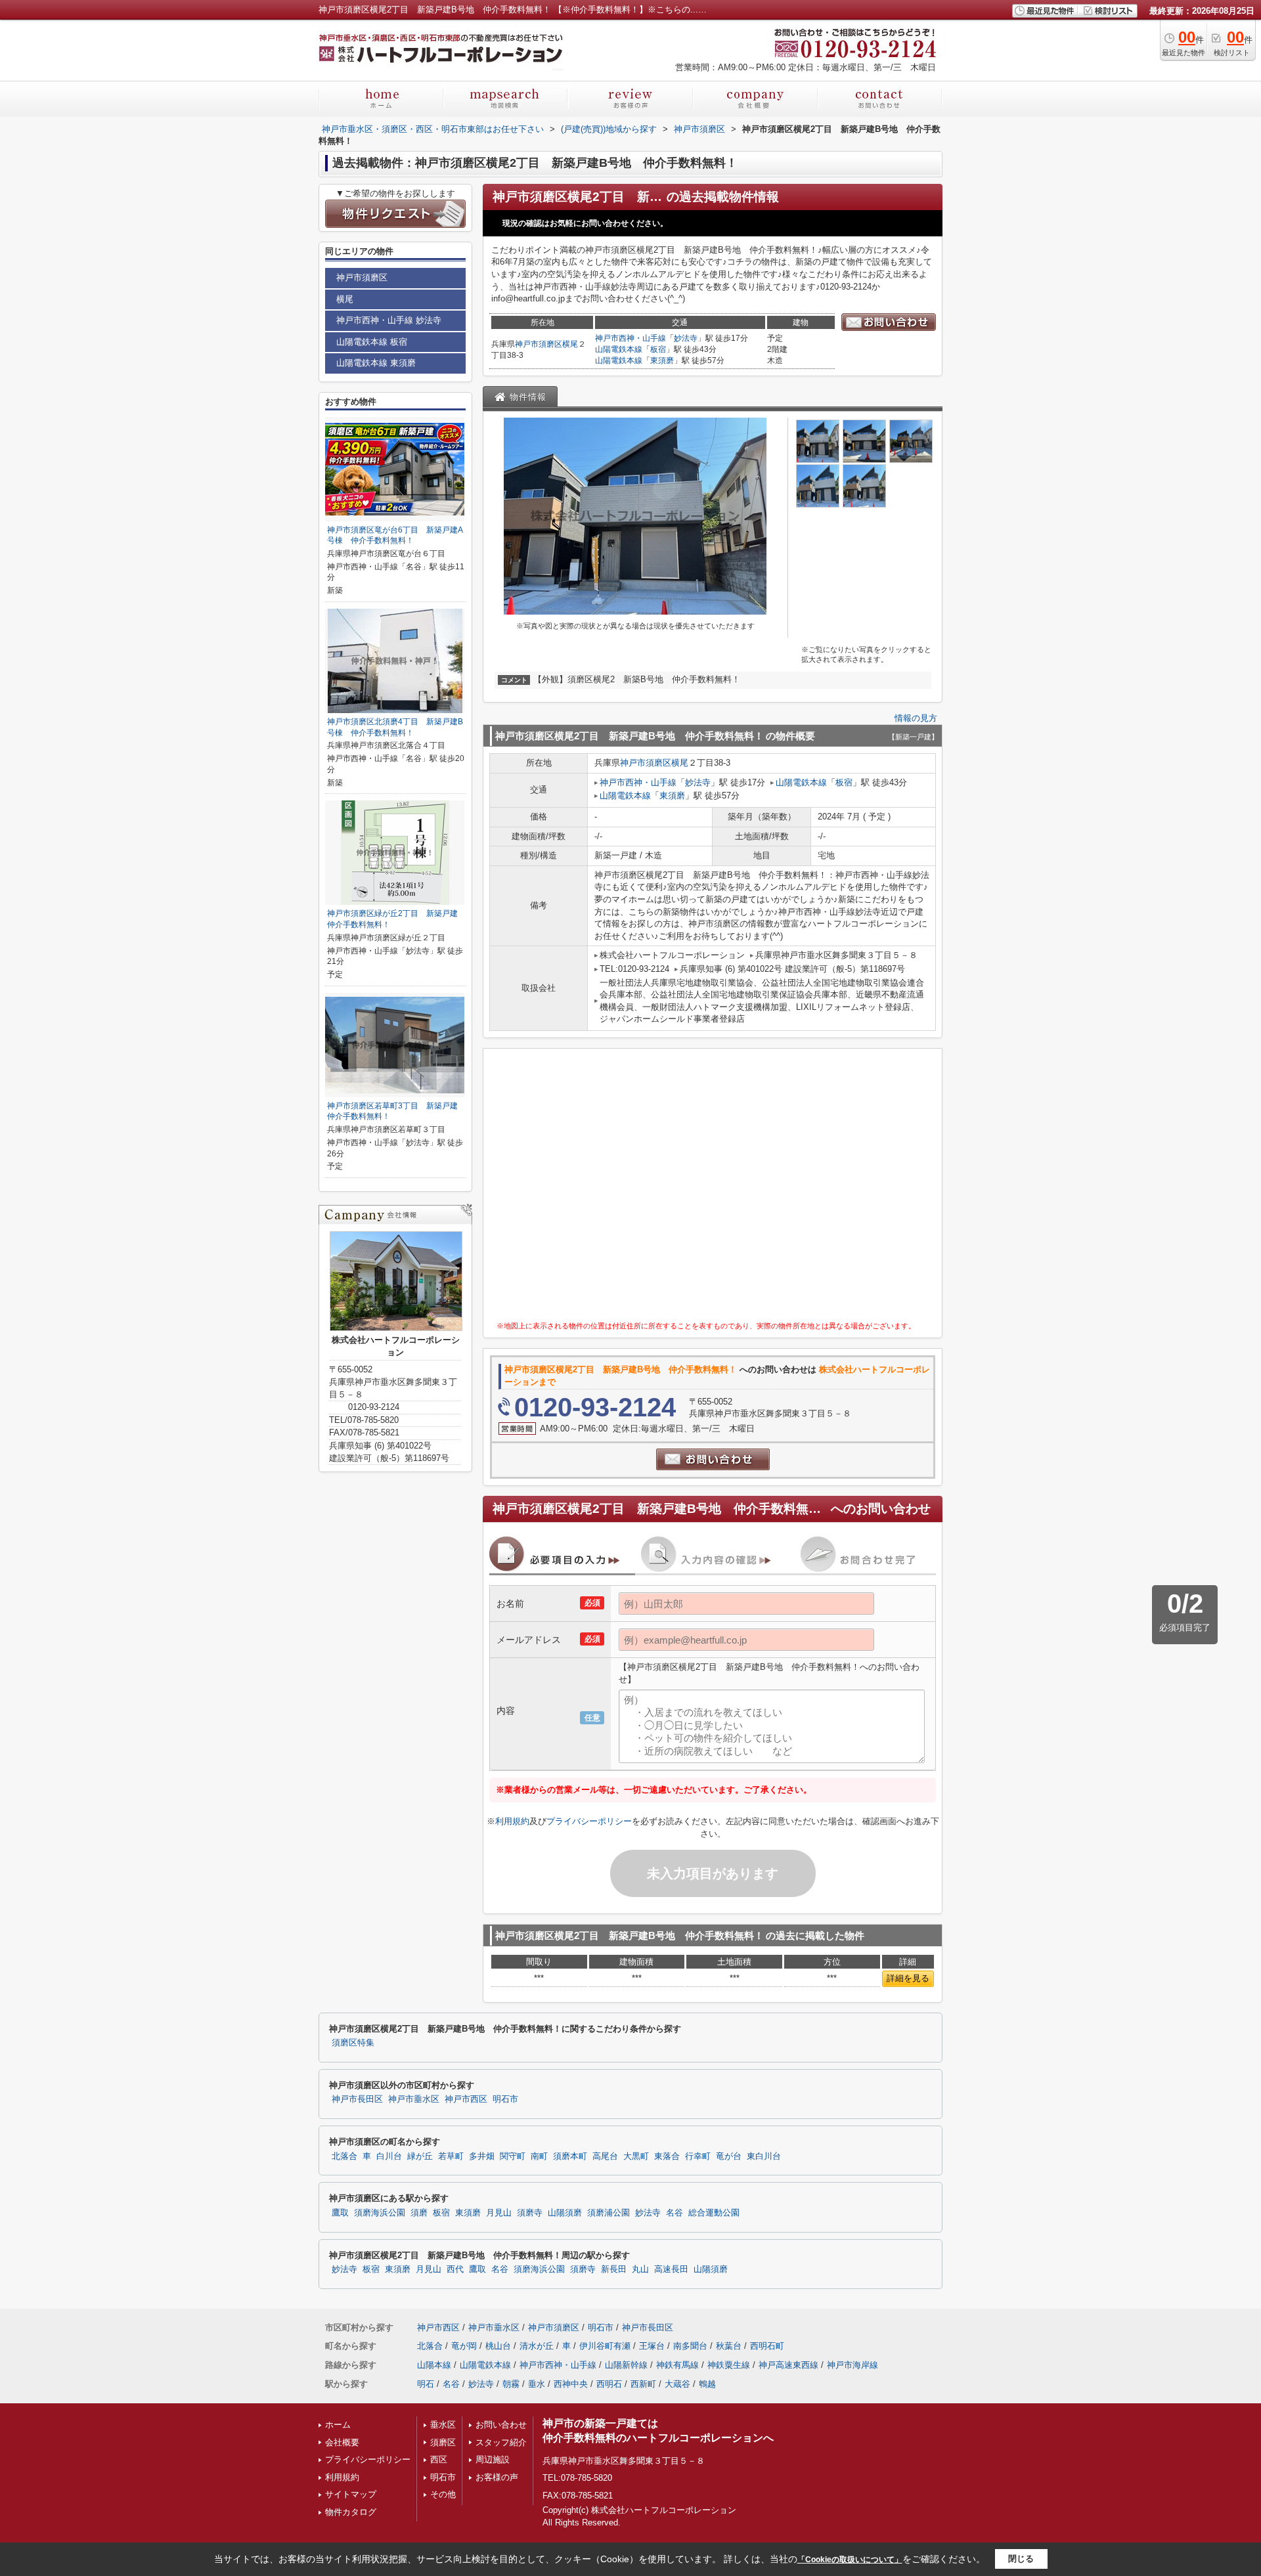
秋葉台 (729, 2346)
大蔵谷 (677, 2384)
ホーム (338, 2425)
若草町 (451, 2156)
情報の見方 (916, 718)
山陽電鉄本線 (619, 349)
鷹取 (340, 2213)
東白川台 (764, 2156)
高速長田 (671, 2269)
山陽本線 (434, 2365)
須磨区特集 (353, 2043)
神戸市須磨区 (539, 344)
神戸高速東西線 (788, 2365)
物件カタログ (351, 2512)
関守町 (513, 2156)
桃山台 (498, 2346)
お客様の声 (497, 2477)
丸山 (640, 2269)
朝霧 (511, 2384)
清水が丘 (537, 2346)
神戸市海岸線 (852, 2365)
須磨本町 (570, 2156)
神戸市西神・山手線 (630, 338)
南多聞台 (690, 2346)
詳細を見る (908, 1978)
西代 (455, 2269)
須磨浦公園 (608, 2213)
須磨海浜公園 (380, 2213)
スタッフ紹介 (501, 2442)
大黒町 (636, 2156)
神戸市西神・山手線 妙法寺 (389, 320)
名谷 (675, 2213)
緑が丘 (420, 2156)
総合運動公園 (714, 2213)
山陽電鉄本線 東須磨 (376, 363)
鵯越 (707, 2384)
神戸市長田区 (357, 2099)
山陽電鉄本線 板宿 (372, 342)
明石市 (505, 2099)
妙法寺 (686, 338)
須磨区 (443, 2442)
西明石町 (767, 2346)
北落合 (344, 2156)
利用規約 (512, 1821)
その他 (443, 2494)
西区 (439, 2459)
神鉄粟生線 (729, 2365)
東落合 (667, 2156)
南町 (539, 2156)
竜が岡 (464, 2346)
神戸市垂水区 (414, 2099)
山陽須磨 (565, 2213)
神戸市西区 (466, 2099)
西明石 (609, 2384)
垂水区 (443, 2425)
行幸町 (698, 2156)
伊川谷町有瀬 (605, 2346)
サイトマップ (351, 2494)
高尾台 (605, 2156)
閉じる (1021, 2559)
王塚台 (652, 2346)
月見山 (499, 2213)
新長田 (614, 2269)
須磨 (419, 2213)
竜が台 (729, 2156)
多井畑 (482, 2156)
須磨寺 (530, 2213)
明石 (426, 2384)
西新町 (643, 2384)
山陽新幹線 (626, 2365)
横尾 (570, 344)
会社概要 (342, 2442)
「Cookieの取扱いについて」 (850, 2560)
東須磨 (662, 360)
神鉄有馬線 (677, 2365)
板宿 (658, 349)
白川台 (389, 2156)
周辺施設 (493, 2459)
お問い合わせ (501, 2425)
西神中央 (571, 2384)
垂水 (537, 2384)
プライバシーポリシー (589, 1821)
